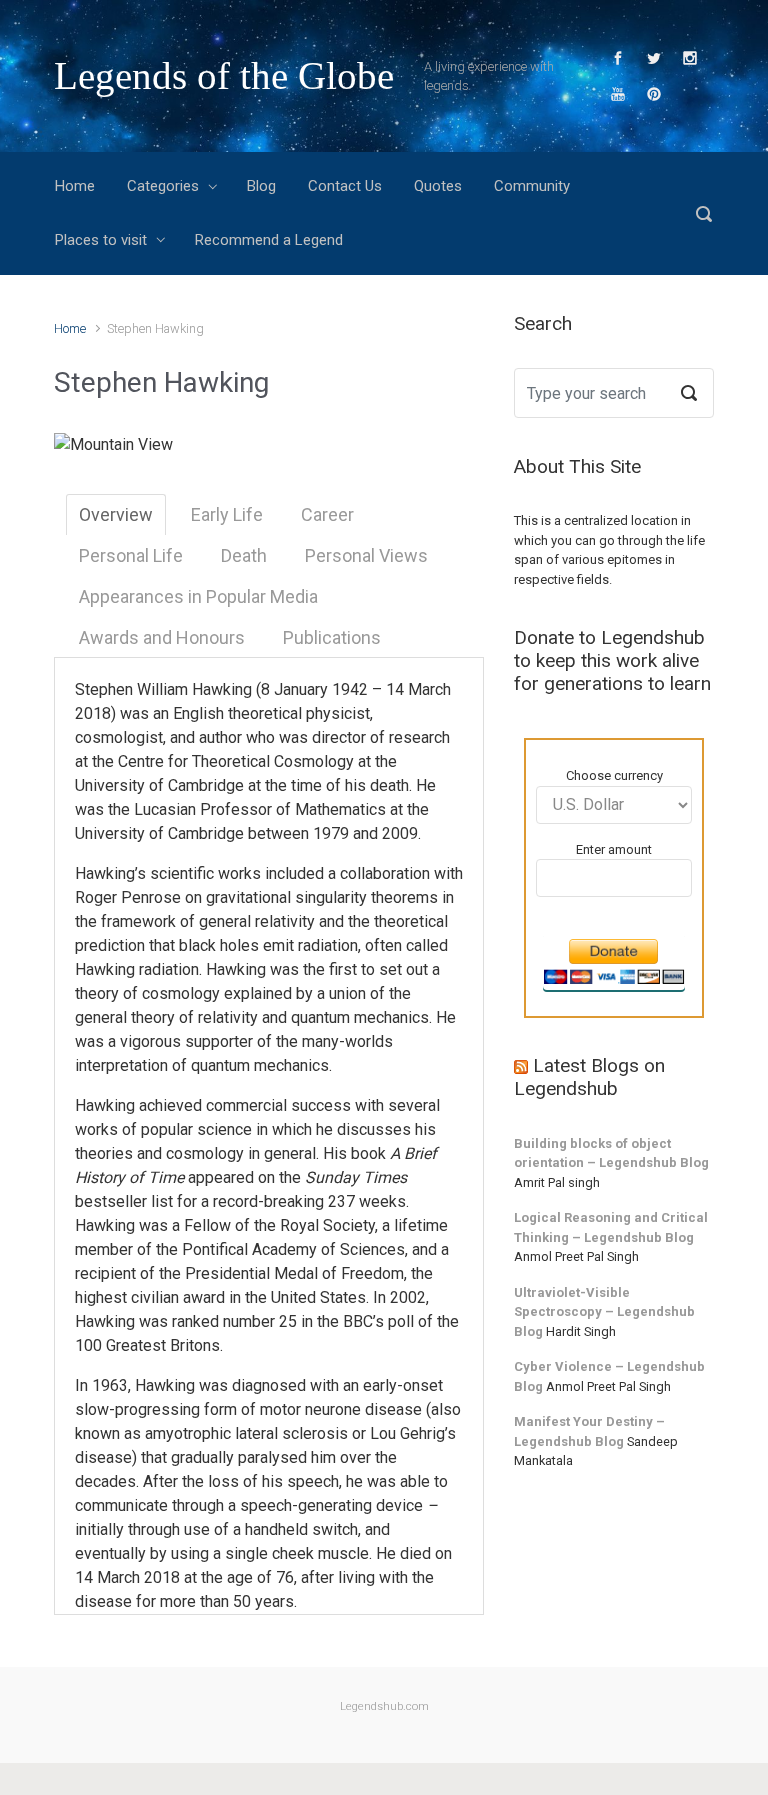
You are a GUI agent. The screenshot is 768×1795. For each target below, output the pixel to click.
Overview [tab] (116, 514)
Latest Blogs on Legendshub (589, 1077)
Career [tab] (327, 514)
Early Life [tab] (227, 514)
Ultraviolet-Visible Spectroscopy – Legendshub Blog (604, 1312)
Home (70, 328)
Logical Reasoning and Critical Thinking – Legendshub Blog (611, 1227)
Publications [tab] (332, 637)
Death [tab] (244, 555)
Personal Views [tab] (366, 555)
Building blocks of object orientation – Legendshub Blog (611, 1153)
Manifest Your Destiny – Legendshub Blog (589, 1431)
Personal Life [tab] (131, 555)
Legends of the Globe (224, 75)
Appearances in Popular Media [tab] (198, 596)
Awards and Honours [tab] (162, 637)
